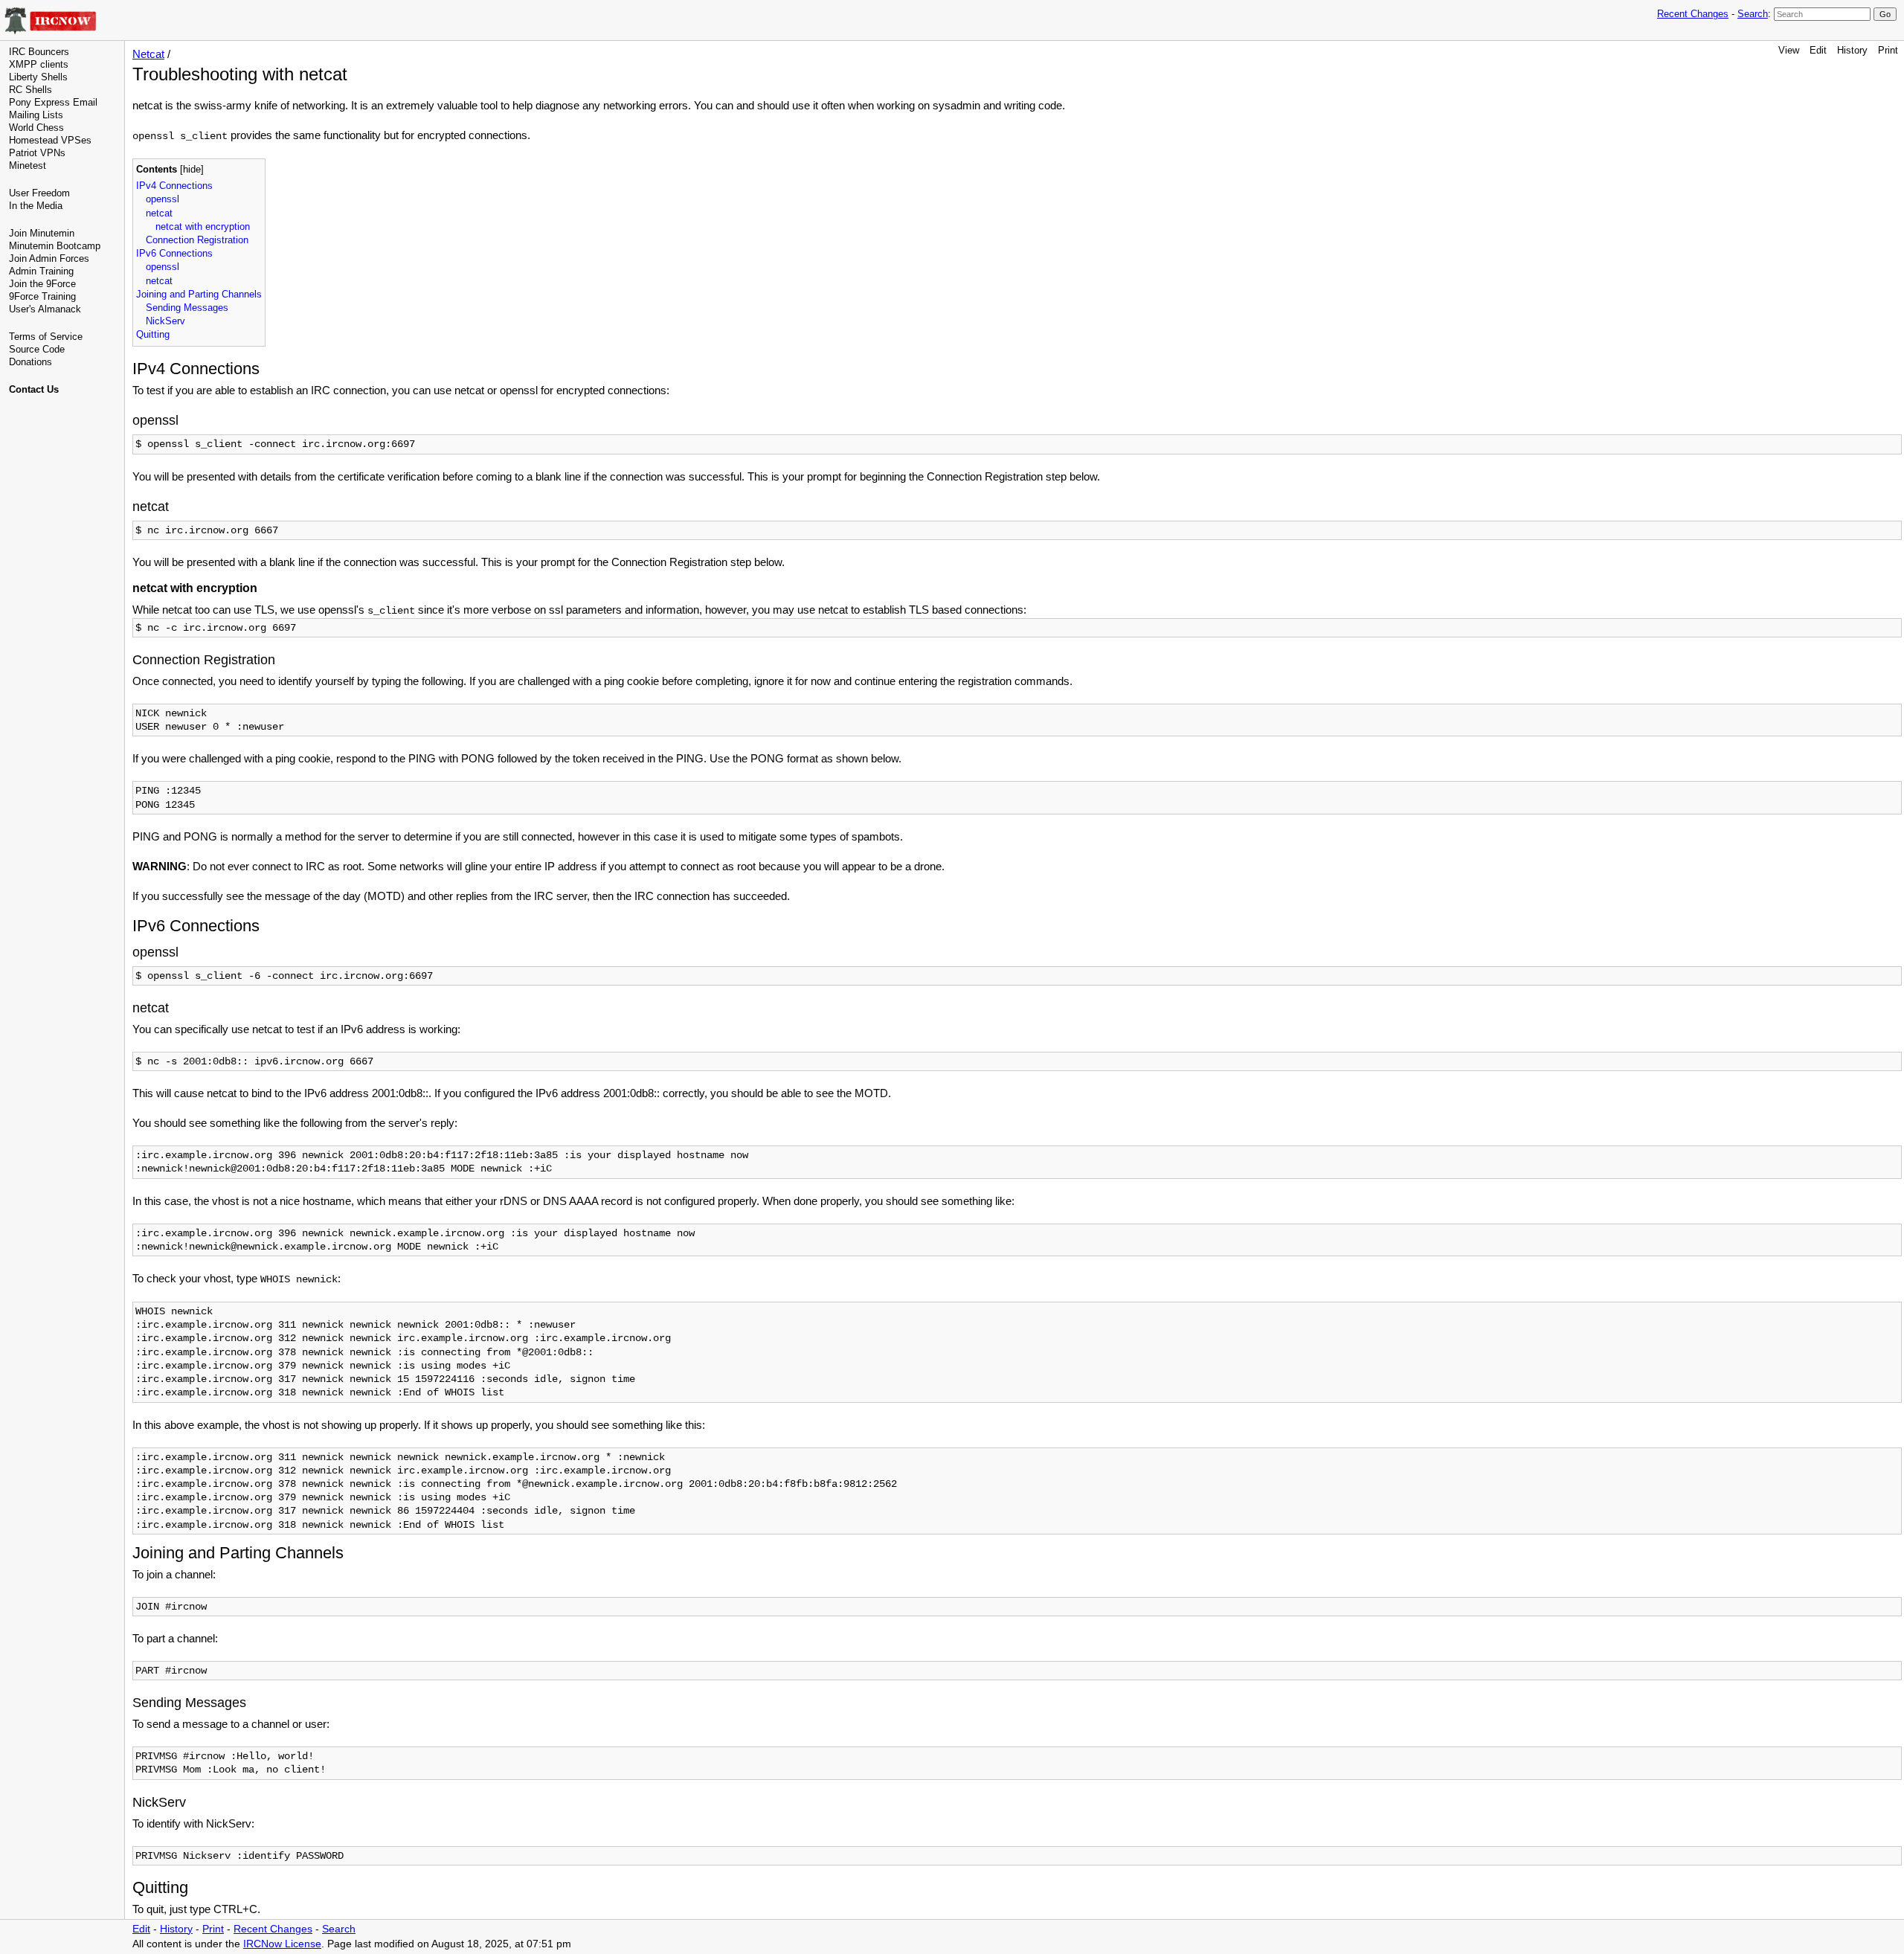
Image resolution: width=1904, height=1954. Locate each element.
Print (1888, 50)
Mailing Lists (36, 115)
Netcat (148, 54)
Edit (1818, 50)
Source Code (37, 349)
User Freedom (39, 193)
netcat (159, 213)
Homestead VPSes (50, 140)
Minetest (28, 165)
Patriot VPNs (37, 153)
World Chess (36, 128)
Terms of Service (46, 337)
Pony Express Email (53, 102)
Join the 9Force (42, 284)
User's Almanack (45, 309)
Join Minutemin (42, 233)
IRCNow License (282, 1944)
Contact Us (34, 389)
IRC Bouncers (39, 52)
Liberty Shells (38, 77)
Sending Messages (187, 308)
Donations (30, 362)
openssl (163, 199)
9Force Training (42, 296)
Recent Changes (1693, 14)
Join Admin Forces (49, 258)
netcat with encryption (203, 226)
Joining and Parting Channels (199, 294)
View (1789, 50)
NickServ (165, 321)
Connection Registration (197, 240)
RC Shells (30, 90)
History (1852, 50)
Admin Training (41, 271)
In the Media (36, 206)
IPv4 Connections (174, 186)
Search (1753, 14)
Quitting (153, 334)
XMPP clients (39, 64)
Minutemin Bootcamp (55, 246)
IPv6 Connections (174, 253)
